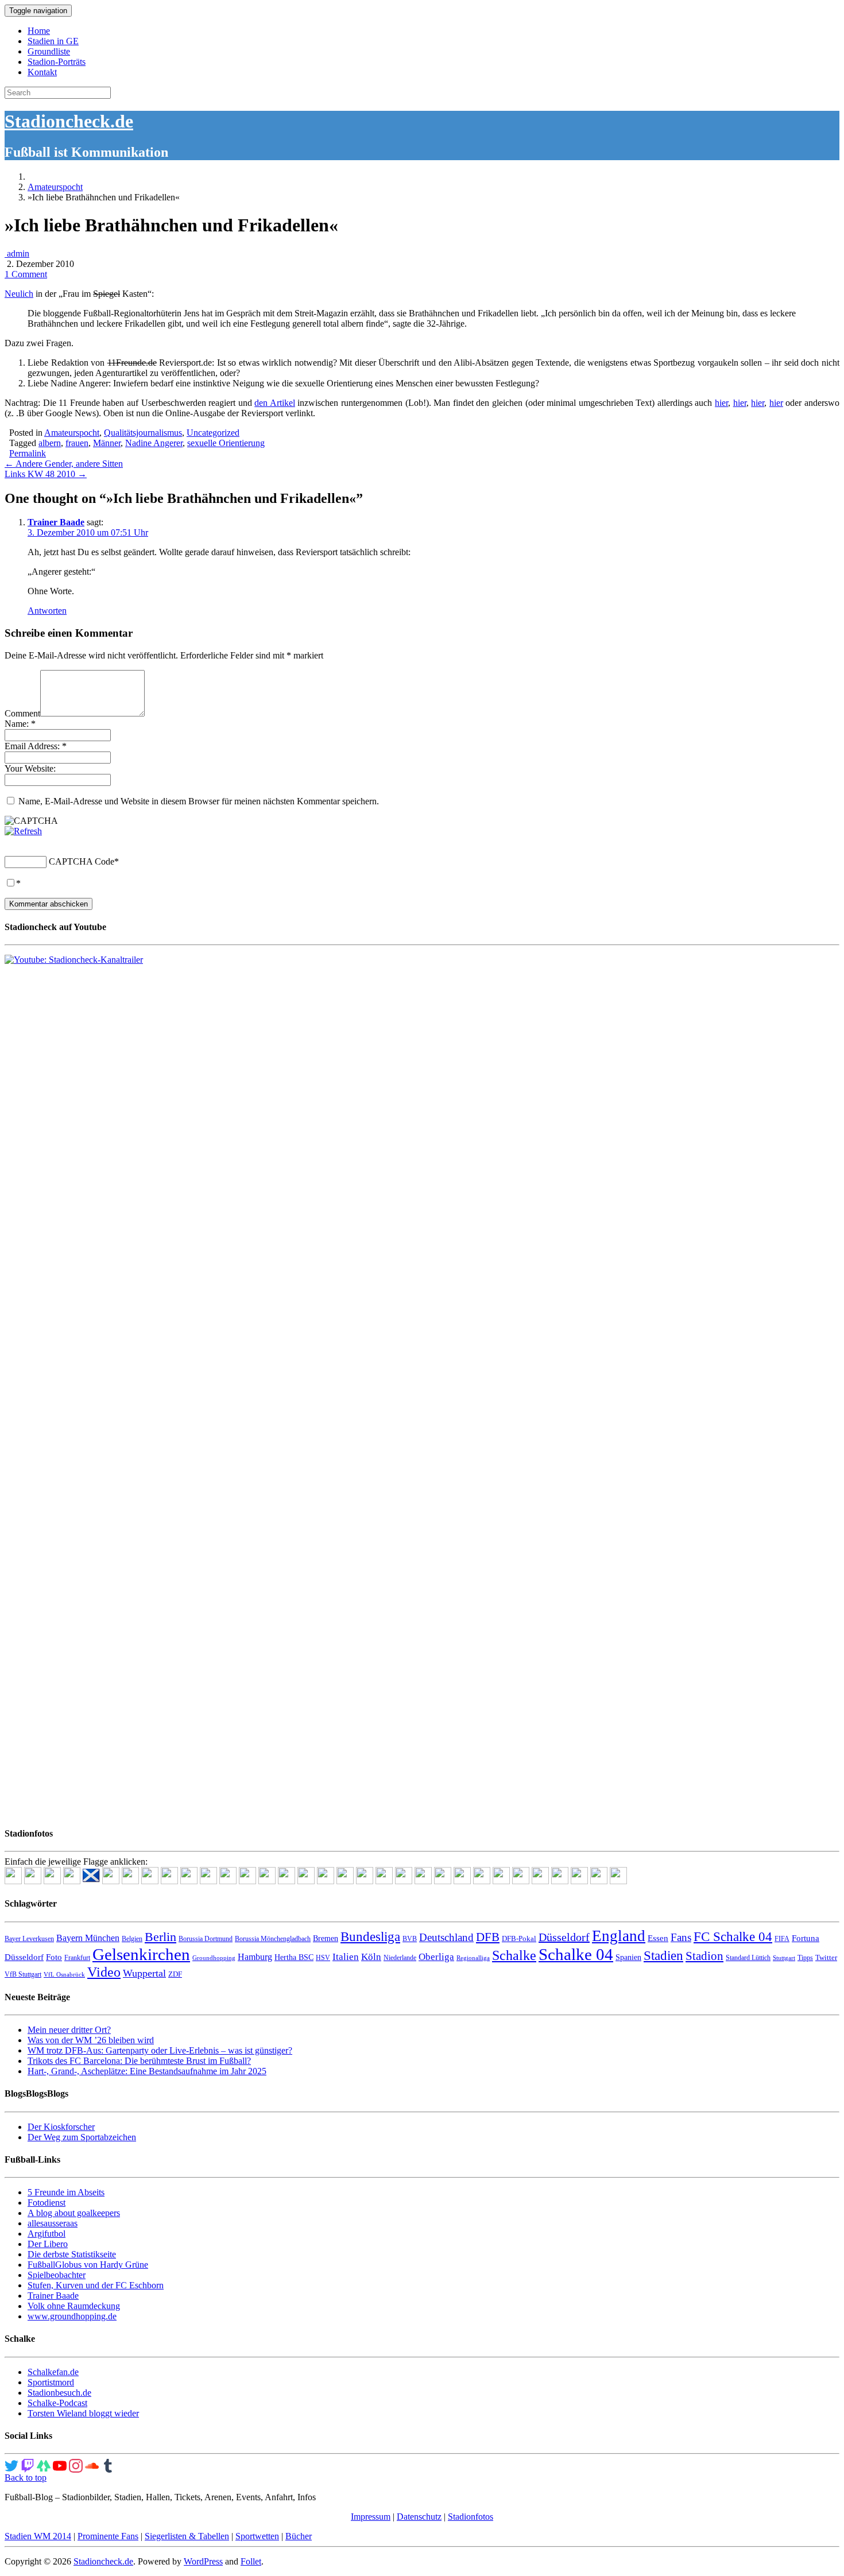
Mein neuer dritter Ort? (69, 2030)
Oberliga (436, 1957)
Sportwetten (257, 2536)
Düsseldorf (564, 1937)
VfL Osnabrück (64, 1975)
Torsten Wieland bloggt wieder (83, 2413)
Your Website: (30, 768)
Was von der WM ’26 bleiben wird (91, 2040)
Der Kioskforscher (61, 2127)
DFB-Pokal (519, 1938)
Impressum (371, 2517)
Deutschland (446, 1937)
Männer (107, 443)
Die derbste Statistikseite (72, 2254)
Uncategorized (213, 433)
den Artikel (275, 403)
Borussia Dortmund (206, 1939)
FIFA (782, 1939)
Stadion (704, 1956)
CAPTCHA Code (82, 861)
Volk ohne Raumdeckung (74, 2306)
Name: (20, 724)
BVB (410, 1939)
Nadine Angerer (154, 443)
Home (39, 31)
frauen (77, 443)
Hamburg (255, 1957)
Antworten (47, 611)
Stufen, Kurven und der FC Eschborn (96, 2285)
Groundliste (49, 51)
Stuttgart (784, 1958)
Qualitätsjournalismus (143, 433)
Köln (371, 1957)
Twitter (826, 1957)
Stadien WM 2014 (38, 2536)
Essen (658, 1938)
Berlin (160, 1937)
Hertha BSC (294, 1957)
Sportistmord (51, 2382)
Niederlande (400, 1958)
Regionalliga (473, 1958)
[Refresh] (23, 831)
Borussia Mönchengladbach (273, 1939)
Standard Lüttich (748, 1958)
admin (17, 253)
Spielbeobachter (57, 2275)
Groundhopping (214, 1958)
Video (104, 1972)
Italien (346, 1957)
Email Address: (36, 746)
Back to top (26, 2478)
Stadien (663, 1955)
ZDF (175, 1974)
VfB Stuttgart (23, 1974)
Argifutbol (47, 2234)
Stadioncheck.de (69, 121)
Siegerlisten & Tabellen (187, 2536)
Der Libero (48, 2244)
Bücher (299, 2536)
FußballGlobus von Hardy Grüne (88, 2265)
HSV (323, 1958)
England (619, 1936)
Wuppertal (144, 1973)
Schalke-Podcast (57, 2403)
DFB (488, 1937)
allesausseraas (53, 2223)
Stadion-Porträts (57, 62)
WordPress (203, 2561)
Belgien (132, 1939)
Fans (681, 1937)
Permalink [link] (28, 453)
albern (50, 443)
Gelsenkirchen (141, 1954)
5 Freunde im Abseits (66, 2192)
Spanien (628, 1957)
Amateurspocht (55, 187)
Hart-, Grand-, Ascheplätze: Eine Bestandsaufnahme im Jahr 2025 (147, 2071)
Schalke (514, 1955)
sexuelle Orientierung (226, 443)
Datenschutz (419, 2517)
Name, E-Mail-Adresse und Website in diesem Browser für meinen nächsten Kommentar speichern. (199, 801)
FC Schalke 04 (733, 1937)
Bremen (326, 1938)
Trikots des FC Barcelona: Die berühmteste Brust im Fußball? (139, 2061)
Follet (251, 2561)
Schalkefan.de (53, 2372)
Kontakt (42, 72)
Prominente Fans (108, 2536)
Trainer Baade (56, 522)
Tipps (805, 1958)
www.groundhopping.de (72, 2316)
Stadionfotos (471, 2517)
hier (721, 403)
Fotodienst (47, 2203)
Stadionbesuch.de (59, 2393)
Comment (22, 713)
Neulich (19, 294)
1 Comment (26, 274)
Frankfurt (77, 1958)
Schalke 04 (576, 1954)
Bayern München (88, 1938)
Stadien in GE (53, 41)
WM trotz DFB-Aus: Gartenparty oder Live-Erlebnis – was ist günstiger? (160, 2050)
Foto (54, 1957)
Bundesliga (370, 1936)
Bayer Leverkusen (29, 1939)
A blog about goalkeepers (74, 2213)
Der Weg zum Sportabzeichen (82, 2137)
